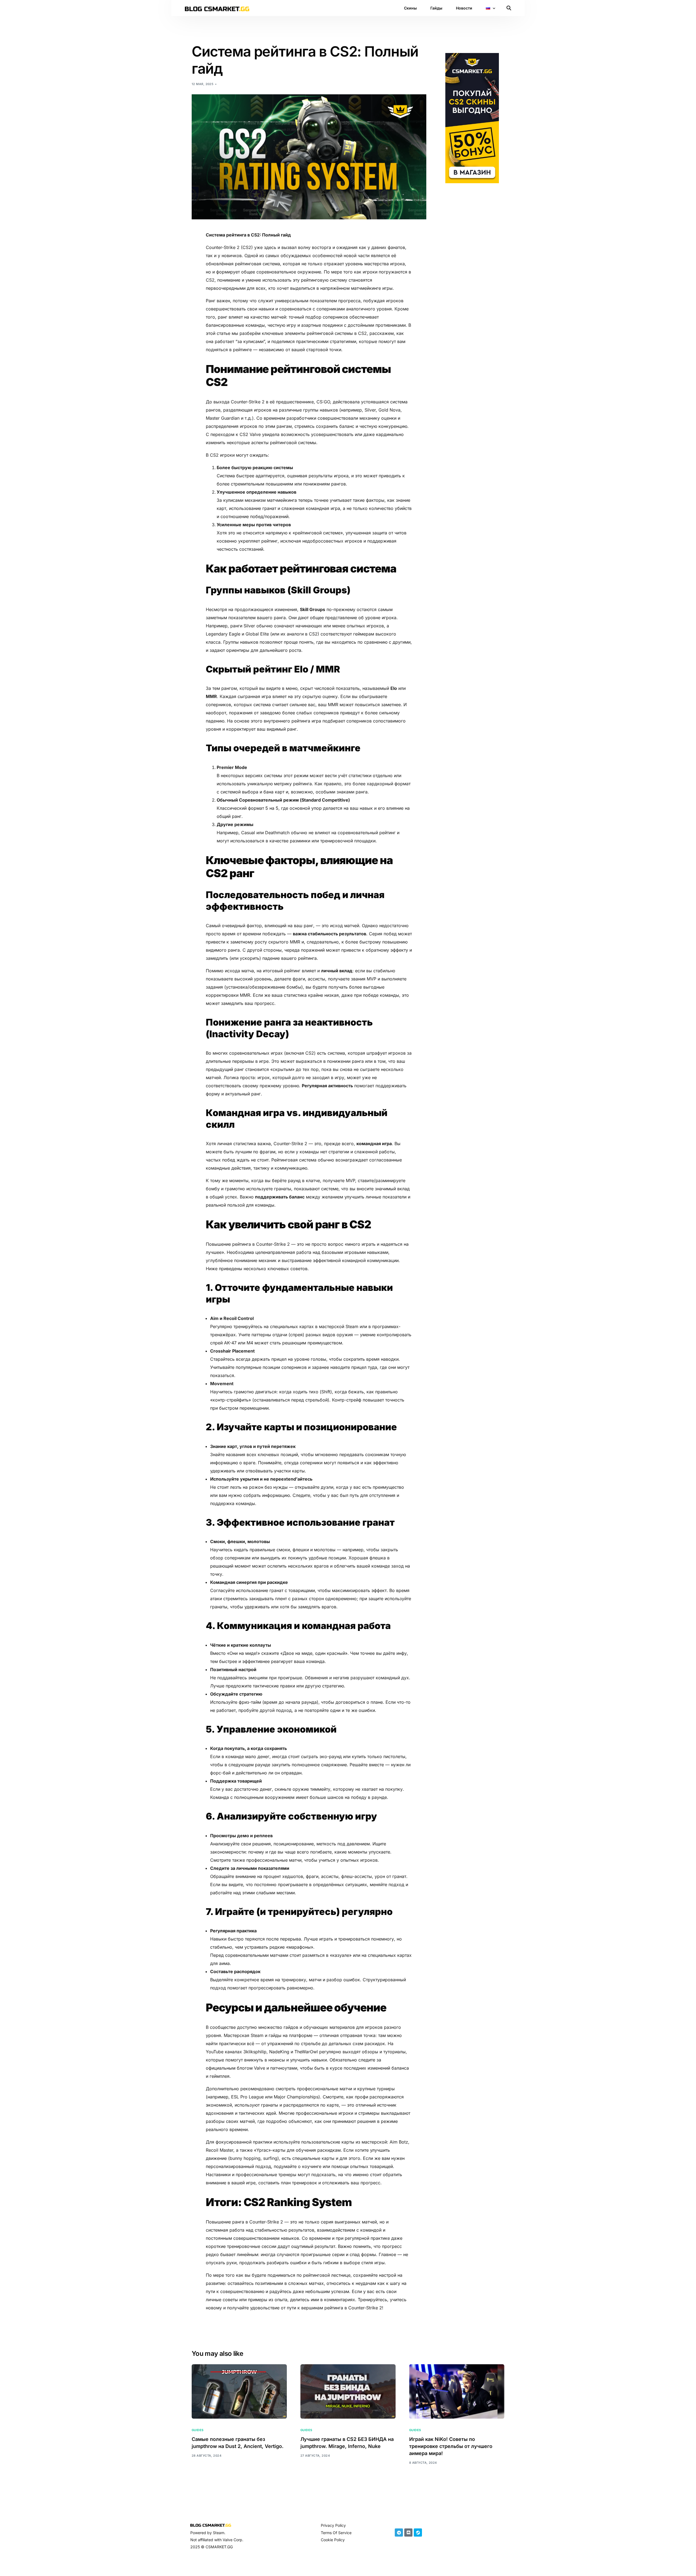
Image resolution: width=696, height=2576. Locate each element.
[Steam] (418, 2533)
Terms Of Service (336, 2533)
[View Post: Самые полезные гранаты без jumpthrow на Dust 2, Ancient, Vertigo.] (239, 2391)
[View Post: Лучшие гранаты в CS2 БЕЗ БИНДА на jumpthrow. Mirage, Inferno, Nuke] (348, 2391)
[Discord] (408, 2533)
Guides (198, 2430)
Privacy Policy (333, 2525)
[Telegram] (399, 2533)
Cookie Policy (333, 2540)
